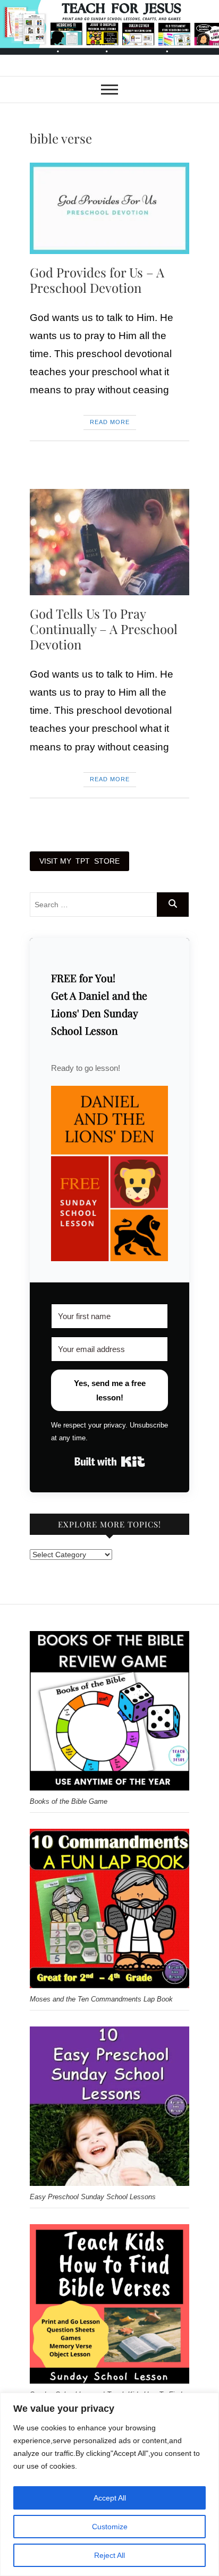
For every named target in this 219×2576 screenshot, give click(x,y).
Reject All (109, 2555)
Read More (110, 422)
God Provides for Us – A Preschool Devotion (97, 280)
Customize (110, 2527)
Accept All (110, 2498)
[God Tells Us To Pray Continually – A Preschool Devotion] (109, 542)
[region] (109, 2484)
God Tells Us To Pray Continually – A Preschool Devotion (104, 629)
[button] (109, 1173)
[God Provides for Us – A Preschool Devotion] (109, 208)
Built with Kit (110, 1462)
